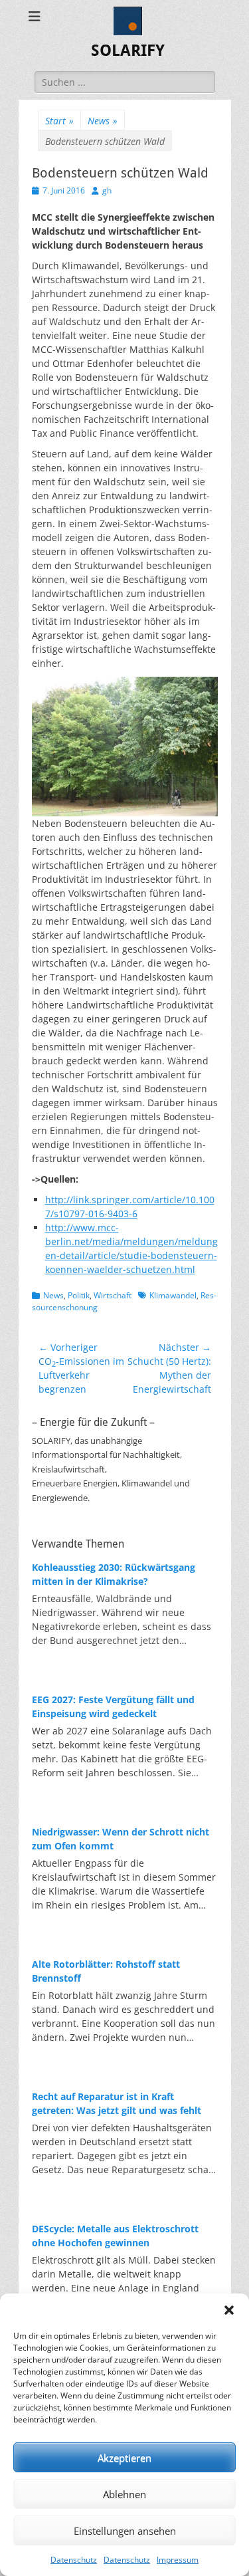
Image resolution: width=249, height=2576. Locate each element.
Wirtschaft (113, 1295)
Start (59, 121)
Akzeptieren (124, 2458)
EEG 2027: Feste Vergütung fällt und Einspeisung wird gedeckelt (113, 1706)
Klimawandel (173, 1295)
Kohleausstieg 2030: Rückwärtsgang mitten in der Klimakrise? (114, 1574)
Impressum (178, 2560)
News (103, 121)
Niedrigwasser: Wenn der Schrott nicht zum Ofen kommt (121, 1839)
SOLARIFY (128, 51)
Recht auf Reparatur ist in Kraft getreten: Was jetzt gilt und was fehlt (117, 2103)
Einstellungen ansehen (125, 2531)
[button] (229, 2310)
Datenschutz (74, 2560)
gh (107, 190)
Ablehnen (124, 2494)
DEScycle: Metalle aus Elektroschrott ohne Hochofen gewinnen (115, 2236)
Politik (79, 1295)
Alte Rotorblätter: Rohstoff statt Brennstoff (106, 1971)
